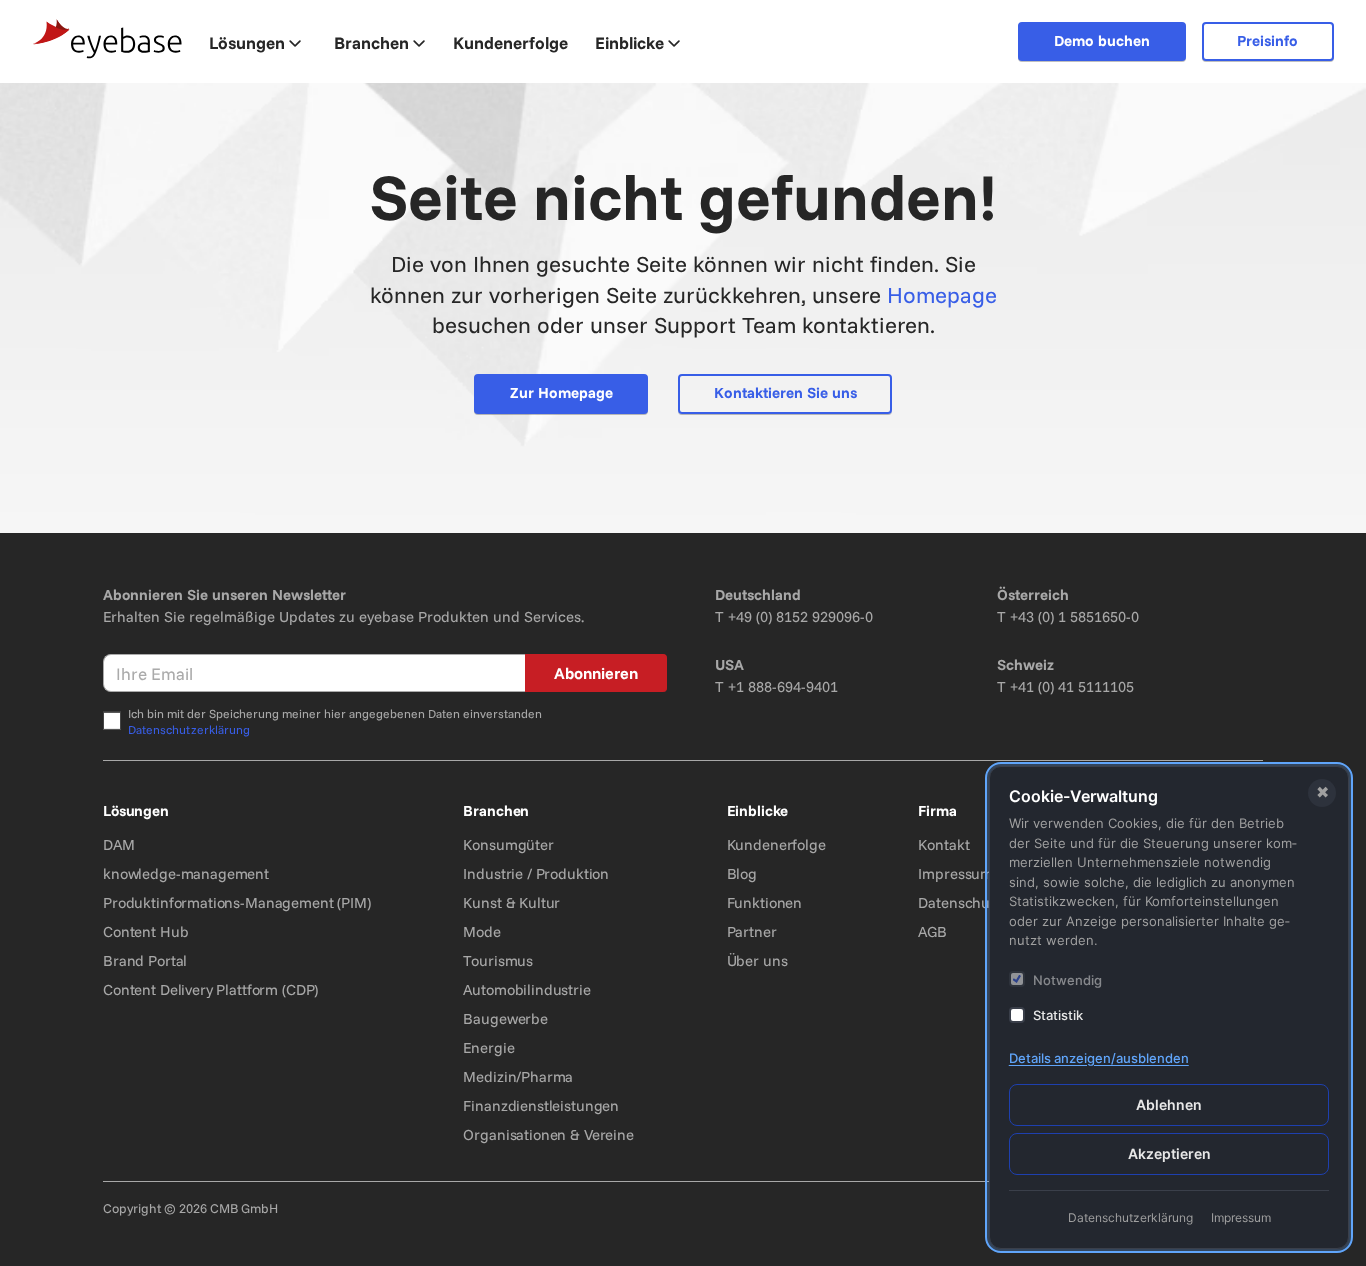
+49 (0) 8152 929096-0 (800, 616)
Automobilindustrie (526, 989)
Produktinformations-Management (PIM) (237, 902)
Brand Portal (145, 960)
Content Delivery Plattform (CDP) (210, 989)
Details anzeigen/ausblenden (1099, 1058)
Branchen (371, 42)
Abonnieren (596, 673)
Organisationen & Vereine (548, 1134)
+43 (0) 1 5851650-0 (1074, 616)
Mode (481, 931)
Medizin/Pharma (518, 1076)
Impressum (955, 873)
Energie (488, 1047)
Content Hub (145, 931)
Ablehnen (1169, 1104)
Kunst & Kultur (511, 902)
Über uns (757, 960)
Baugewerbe (505, 1018)
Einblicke (629, 42)
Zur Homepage (561, 392)
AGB (932, 931)
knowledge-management (186, 873)
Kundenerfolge (776, 844)
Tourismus (498, 960)
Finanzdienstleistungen (541, 1105)
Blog (742, 873)
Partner (752, 931)
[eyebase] (108, 39)
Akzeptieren (1169, 1153)
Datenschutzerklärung (189, 729)
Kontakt (943, 844)
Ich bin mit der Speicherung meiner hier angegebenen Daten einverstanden (335, 721)
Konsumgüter (508, 844)
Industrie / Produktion (536, 873)
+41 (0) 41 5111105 (1072, 686)
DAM (119, 844)
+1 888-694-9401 (783, 686)
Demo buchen (1102, 40)
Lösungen (247, 42)
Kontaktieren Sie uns (785, 392)
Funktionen (765, 902)
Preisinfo (1267, 40)
